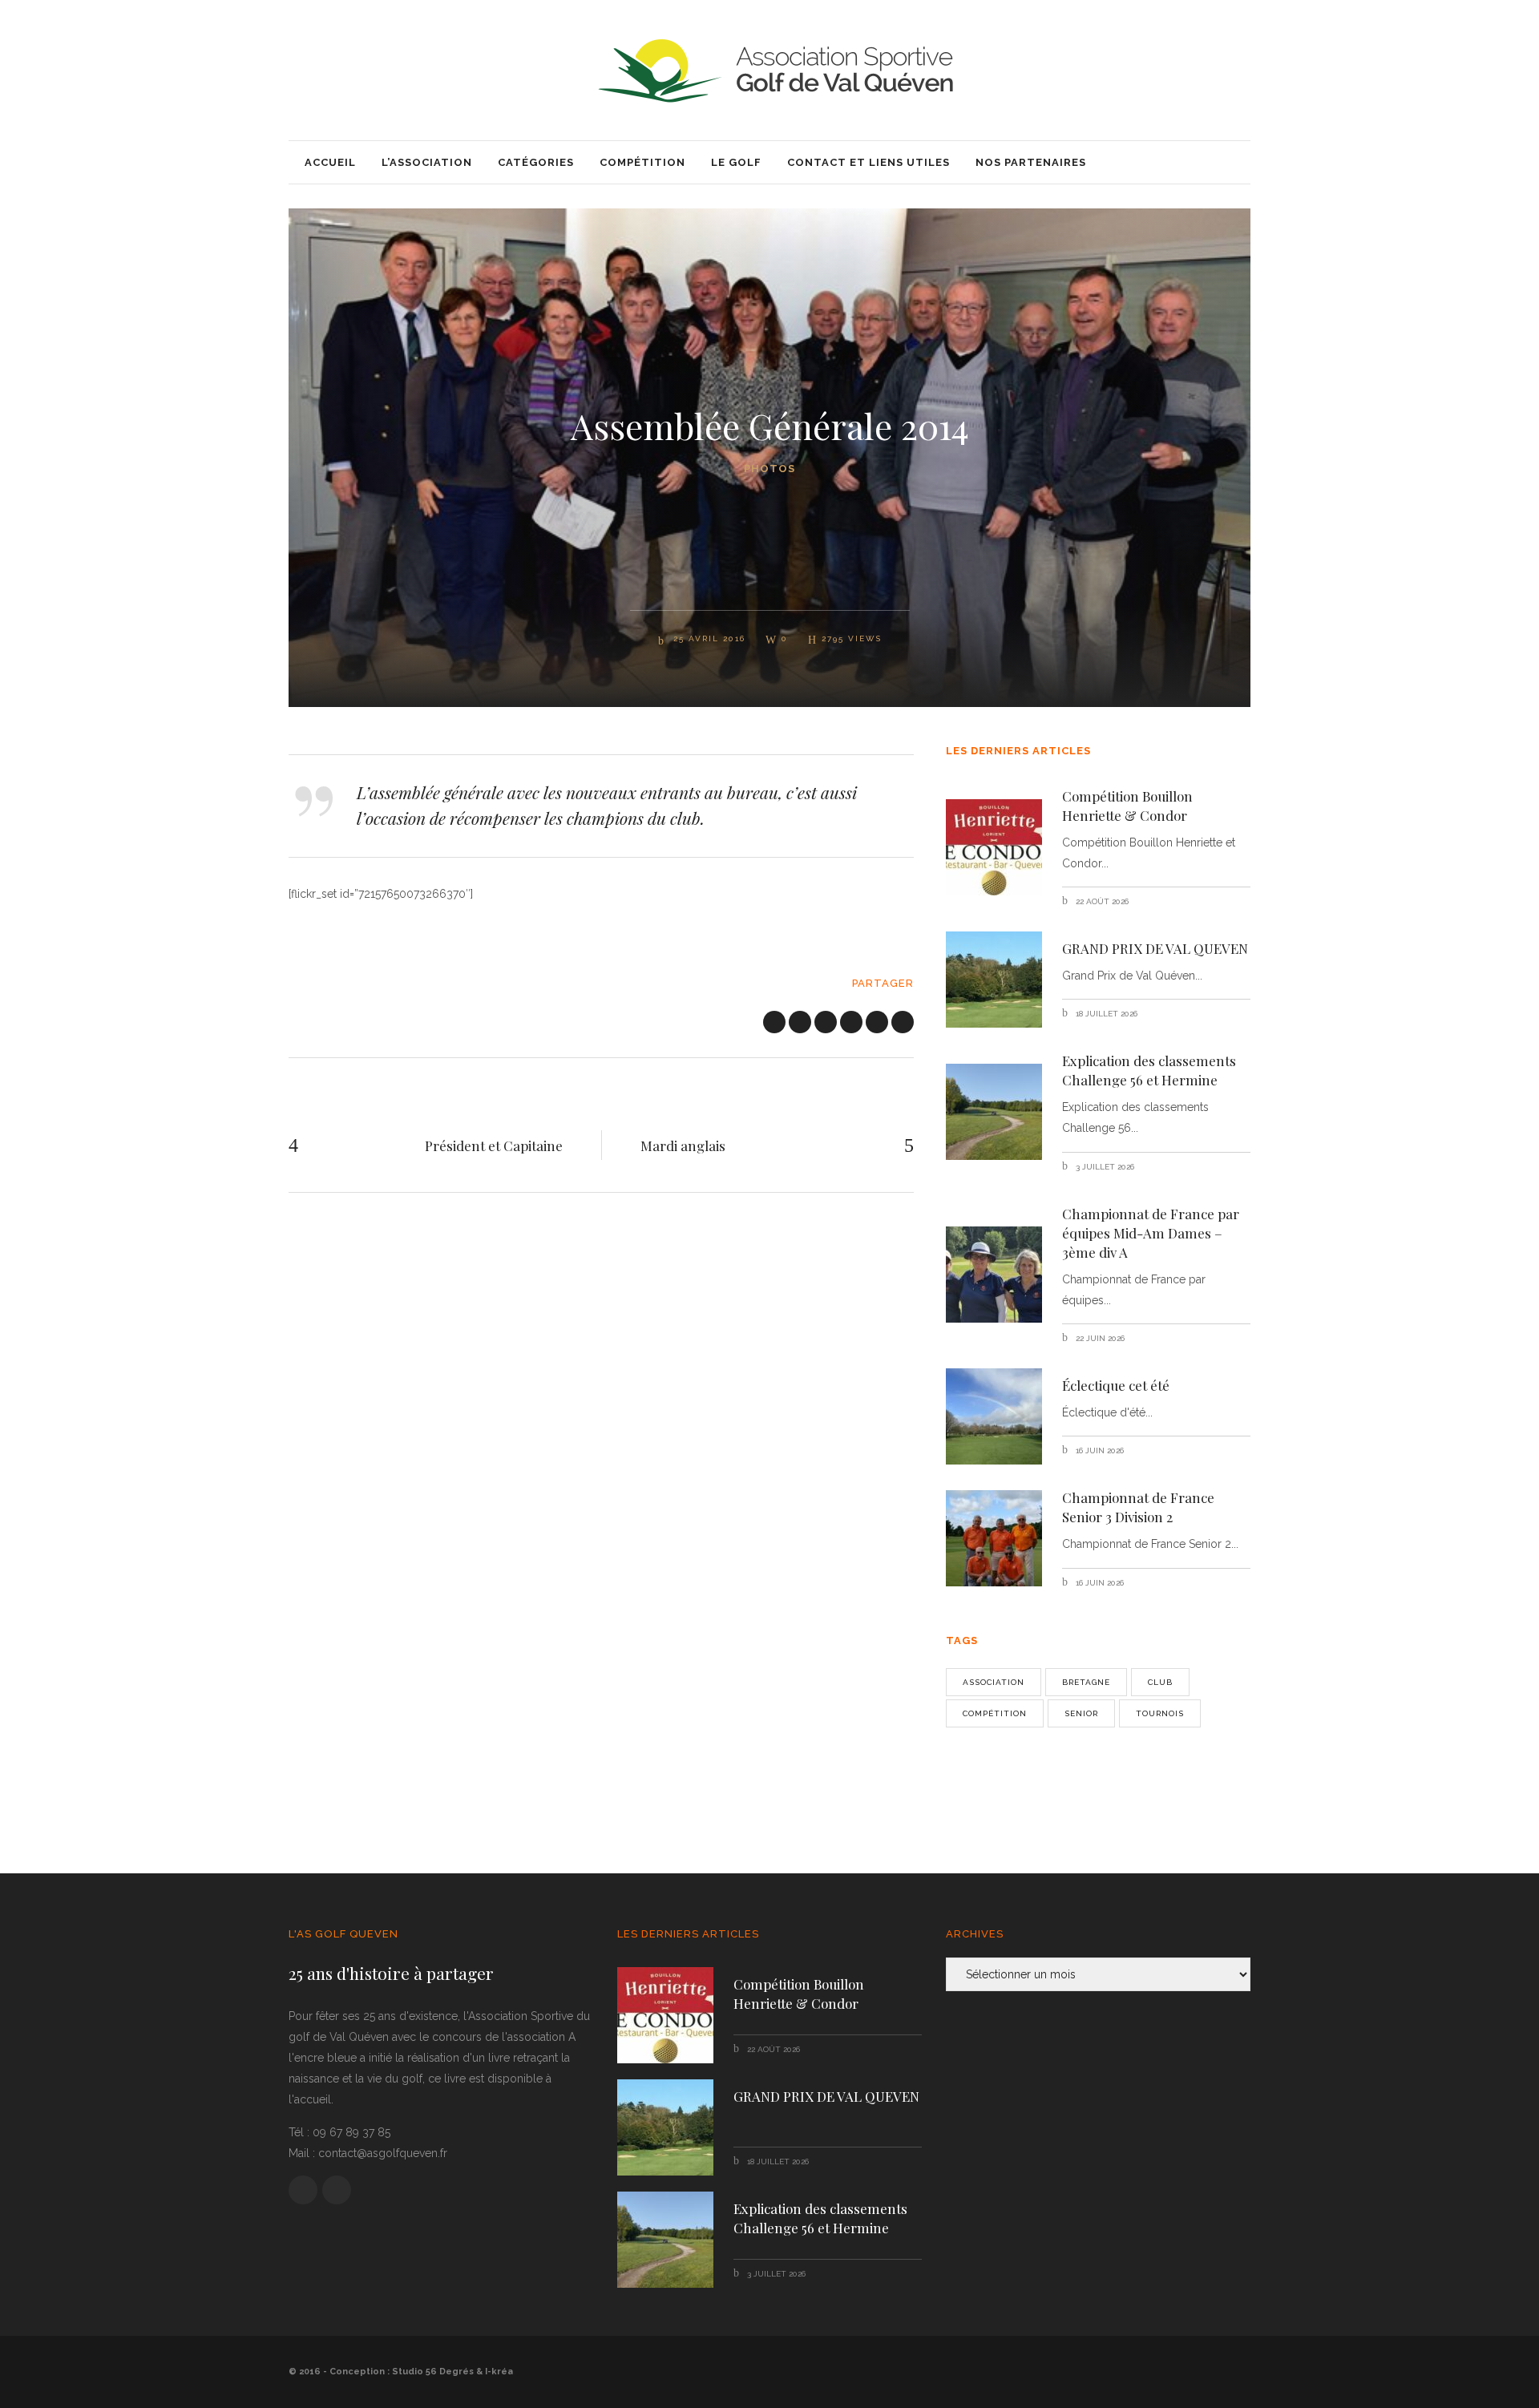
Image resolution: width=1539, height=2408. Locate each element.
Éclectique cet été (1116, 1385)
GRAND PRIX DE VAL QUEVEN (1155, 948)
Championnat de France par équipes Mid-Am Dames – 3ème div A (1151, 1233)
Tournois (1160, 1713)
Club (1160, 1682)
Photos (769, 469)
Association (994, 1682)
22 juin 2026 (1099, 1338)
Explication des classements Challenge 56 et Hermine (1149, 1070)
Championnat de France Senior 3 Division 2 (1138, 1507)
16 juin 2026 (1099, 1450)
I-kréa (499, 2372)
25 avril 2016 (707, 638)
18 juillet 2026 (1105, 1014)
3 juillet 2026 (1104, 1167)
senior (1081, 1713)
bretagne (1086, 1682)
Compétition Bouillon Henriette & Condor (1127, 806)
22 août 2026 (1101, 901)
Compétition (995, 1713)
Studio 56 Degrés (433, 2372)
